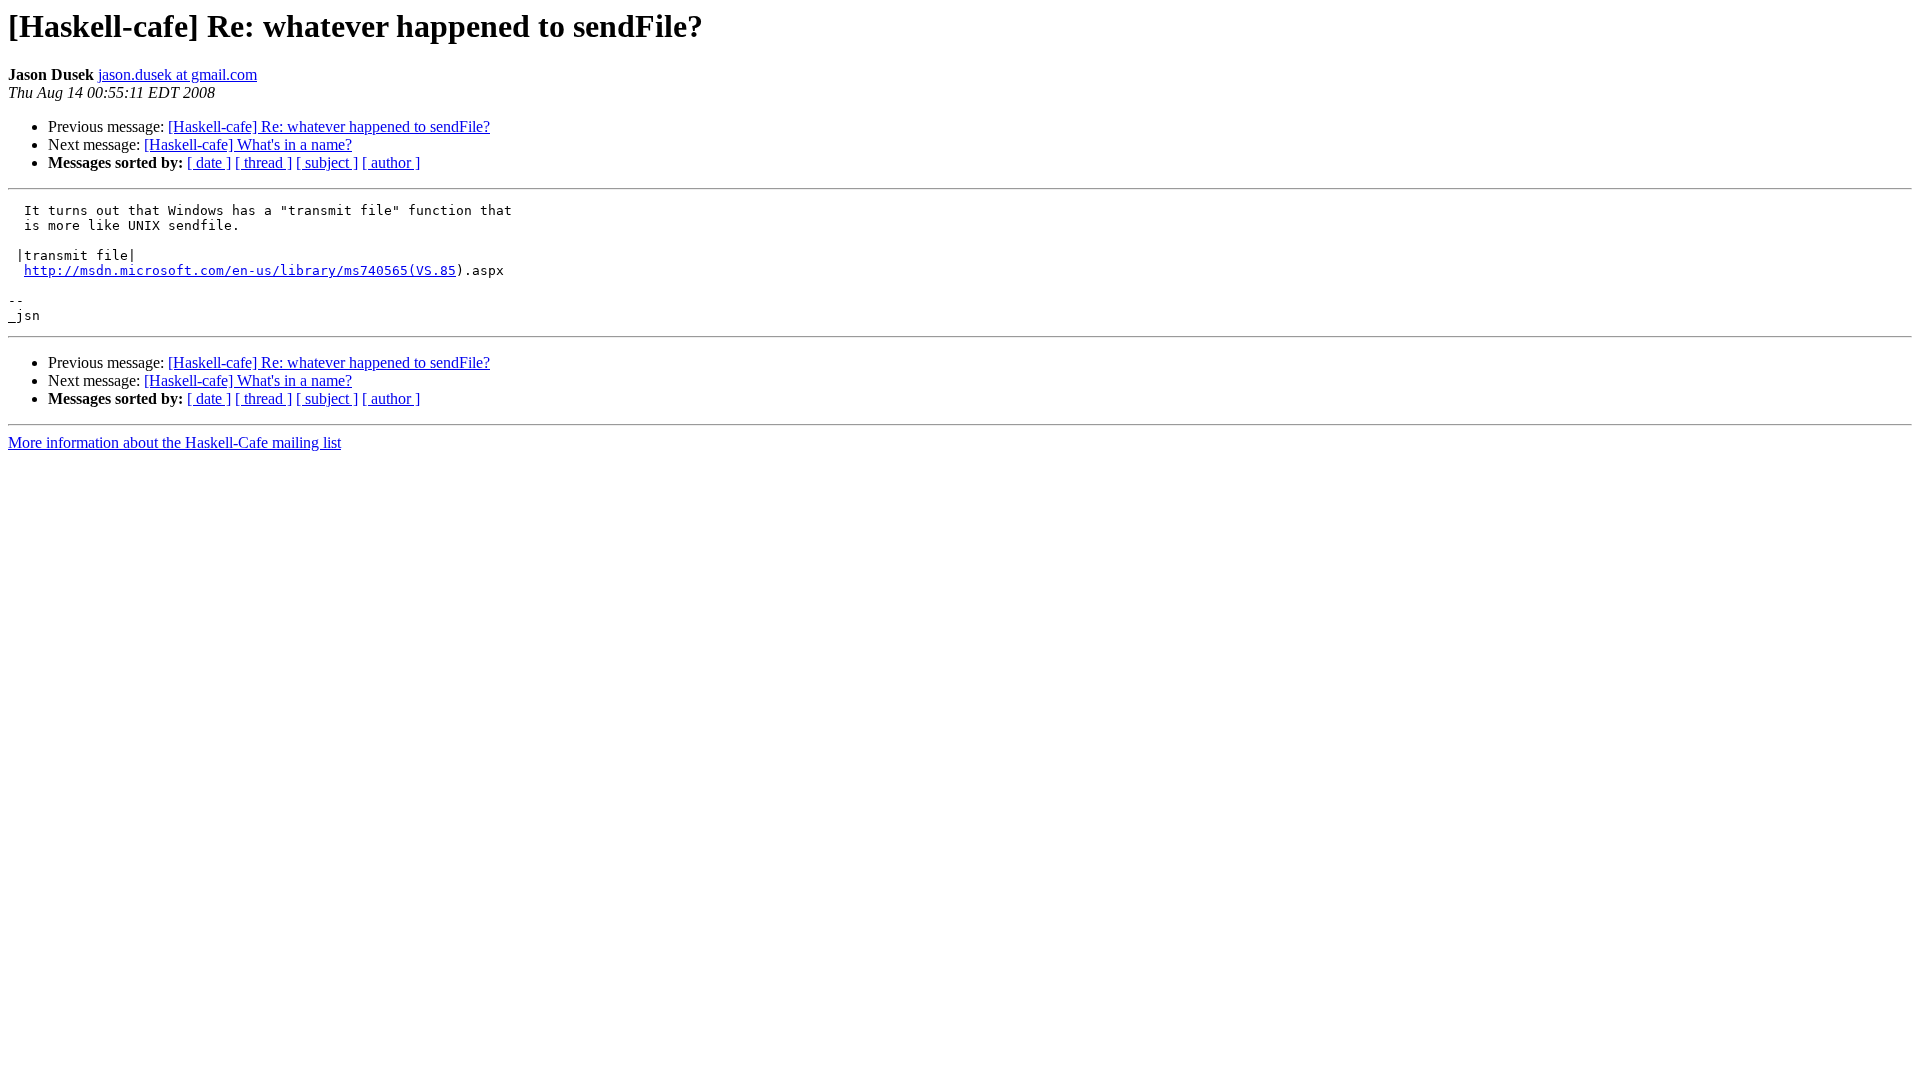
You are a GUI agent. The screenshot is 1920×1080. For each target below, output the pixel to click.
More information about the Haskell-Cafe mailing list (174, 442)
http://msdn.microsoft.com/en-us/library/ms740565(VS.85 (240, 270)
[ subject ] (327, 162)
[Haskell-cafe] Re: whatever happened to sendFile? (329, 126)
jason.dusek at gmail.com (177, 74)
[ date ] (209, 162)
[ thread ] (263, 162)
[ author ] (391, 162)
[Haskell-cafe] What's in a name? (248, 144)
